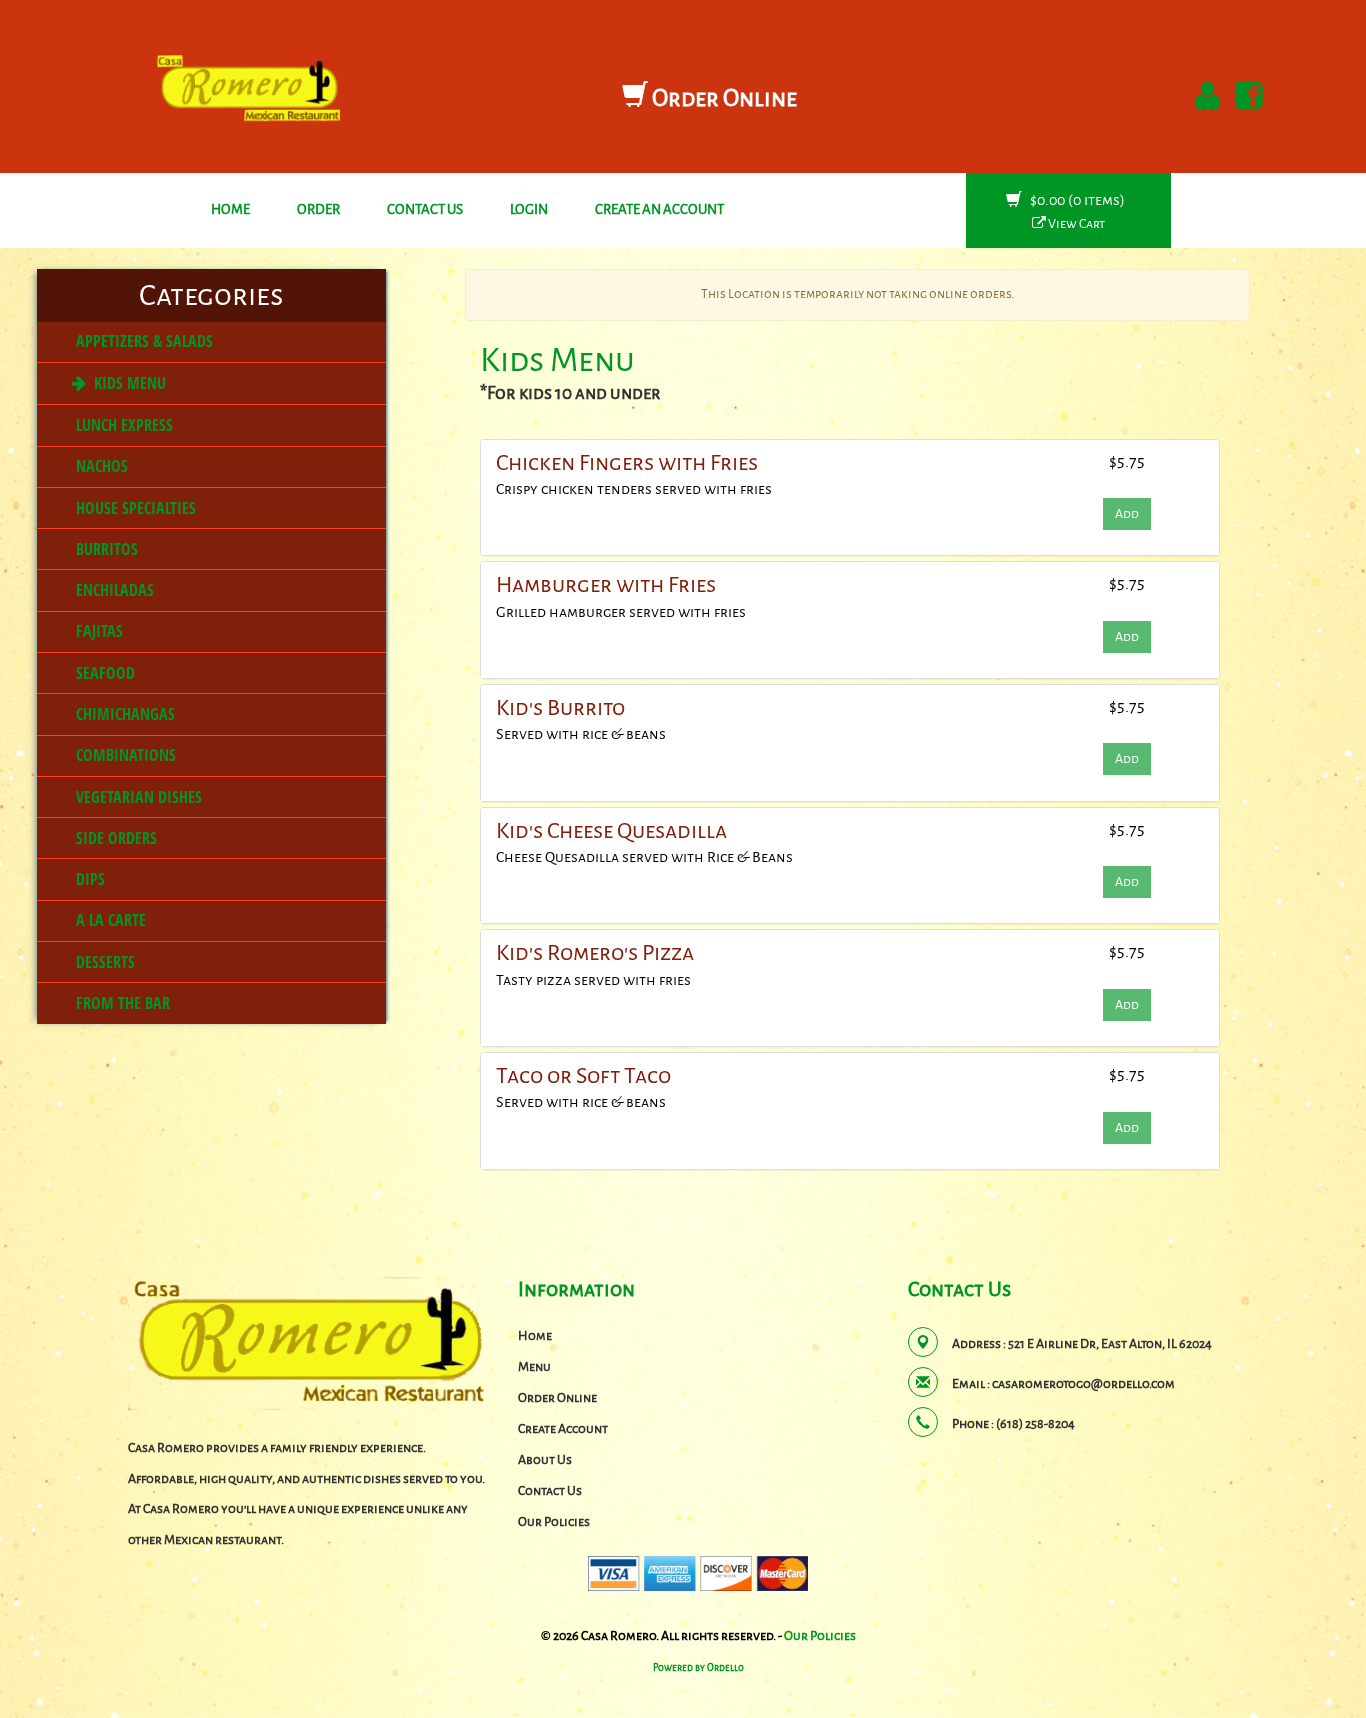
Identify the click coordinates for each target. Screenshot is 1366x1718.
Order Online (722, 98)
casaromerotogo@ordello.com (1083, 1384)
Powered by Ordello (698, 1668)
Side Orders (114, 838)
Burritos (105, 549)
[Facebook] (1246, 96)
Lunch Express (122, 425)
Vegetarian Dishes (137, 797)
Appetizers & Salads (142, 341)
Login (529, 209)
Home (230, 209)
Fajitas (97, 631)
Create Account (563, 1429)
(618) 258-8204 (1035, 1424)
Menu (534, 1367)
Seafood (103, 673)
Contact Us (425, 209)
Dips (88, 879)
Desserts (103, 962)
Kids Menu (128, 383)
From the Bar (121, 1003)
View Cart (1075, 224)
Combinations (124, 755)
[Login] (1204, 96)
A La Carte (109, 920)
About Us (545, 1460)
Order (318, 209)
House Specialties (134, 508)
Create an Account (659, 209)
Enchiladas (113, 590)
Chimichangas (123, 714)
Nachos (100, 466)
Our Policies (554, 1522)
